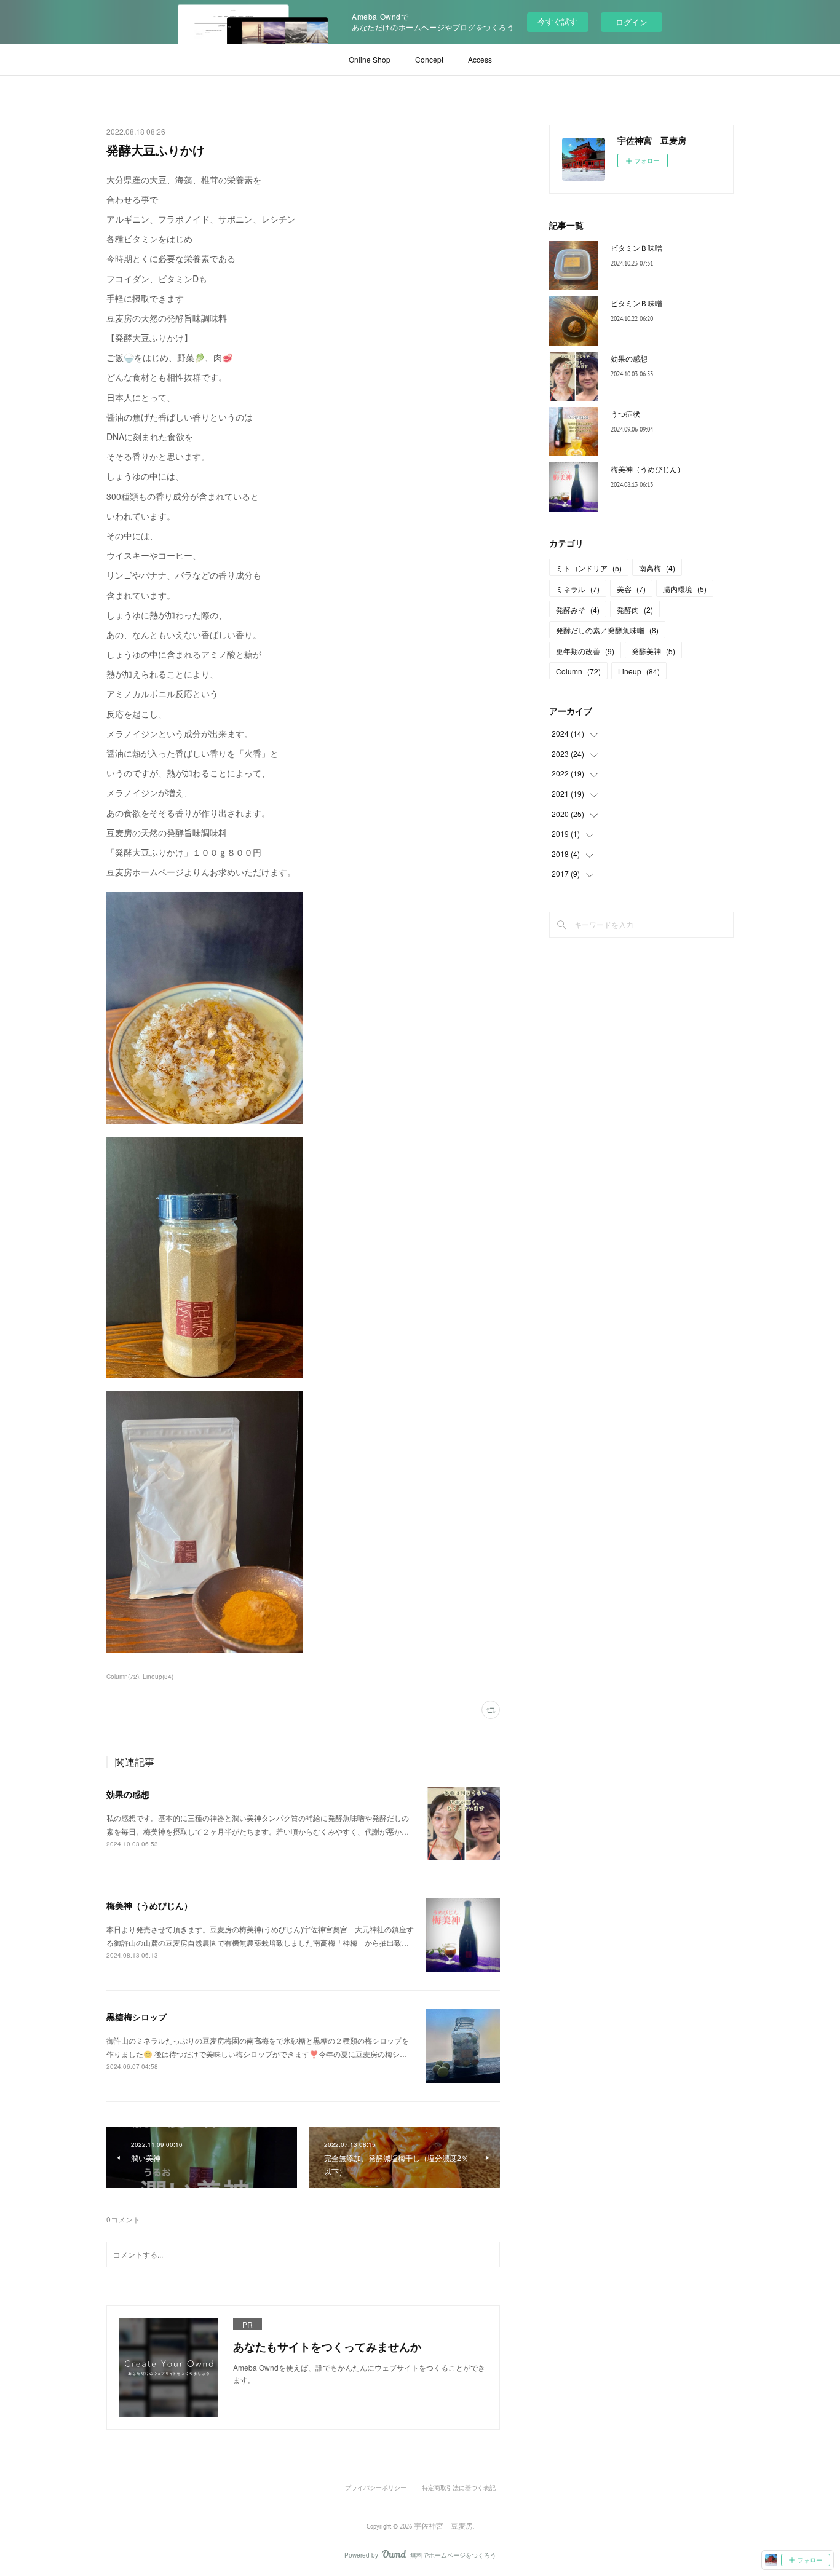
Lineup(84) (158, 1677)
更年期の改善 (585, 651)
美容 (631, 589)
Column (578, 671)
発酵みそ (578, 610)
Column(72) (123, 1677)
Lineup (639, 671)
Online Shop (370, 59)
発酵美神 (653, 651)
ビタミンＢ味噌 (636, 247)
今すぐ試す (557, 21)
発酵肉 (635, 610)
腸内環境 (685, 589)
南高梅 (657, 568)
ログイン (632, 22)
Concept (429, 59)
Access (480, 59)
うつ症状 (625, 413)
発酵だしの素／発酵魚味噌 (607, 630)
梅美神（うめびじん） (149, 1905)
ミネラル (578, 589)
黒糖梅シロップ (137, 2017)
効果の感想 (128, 1794)
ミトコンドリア (589, 568)
